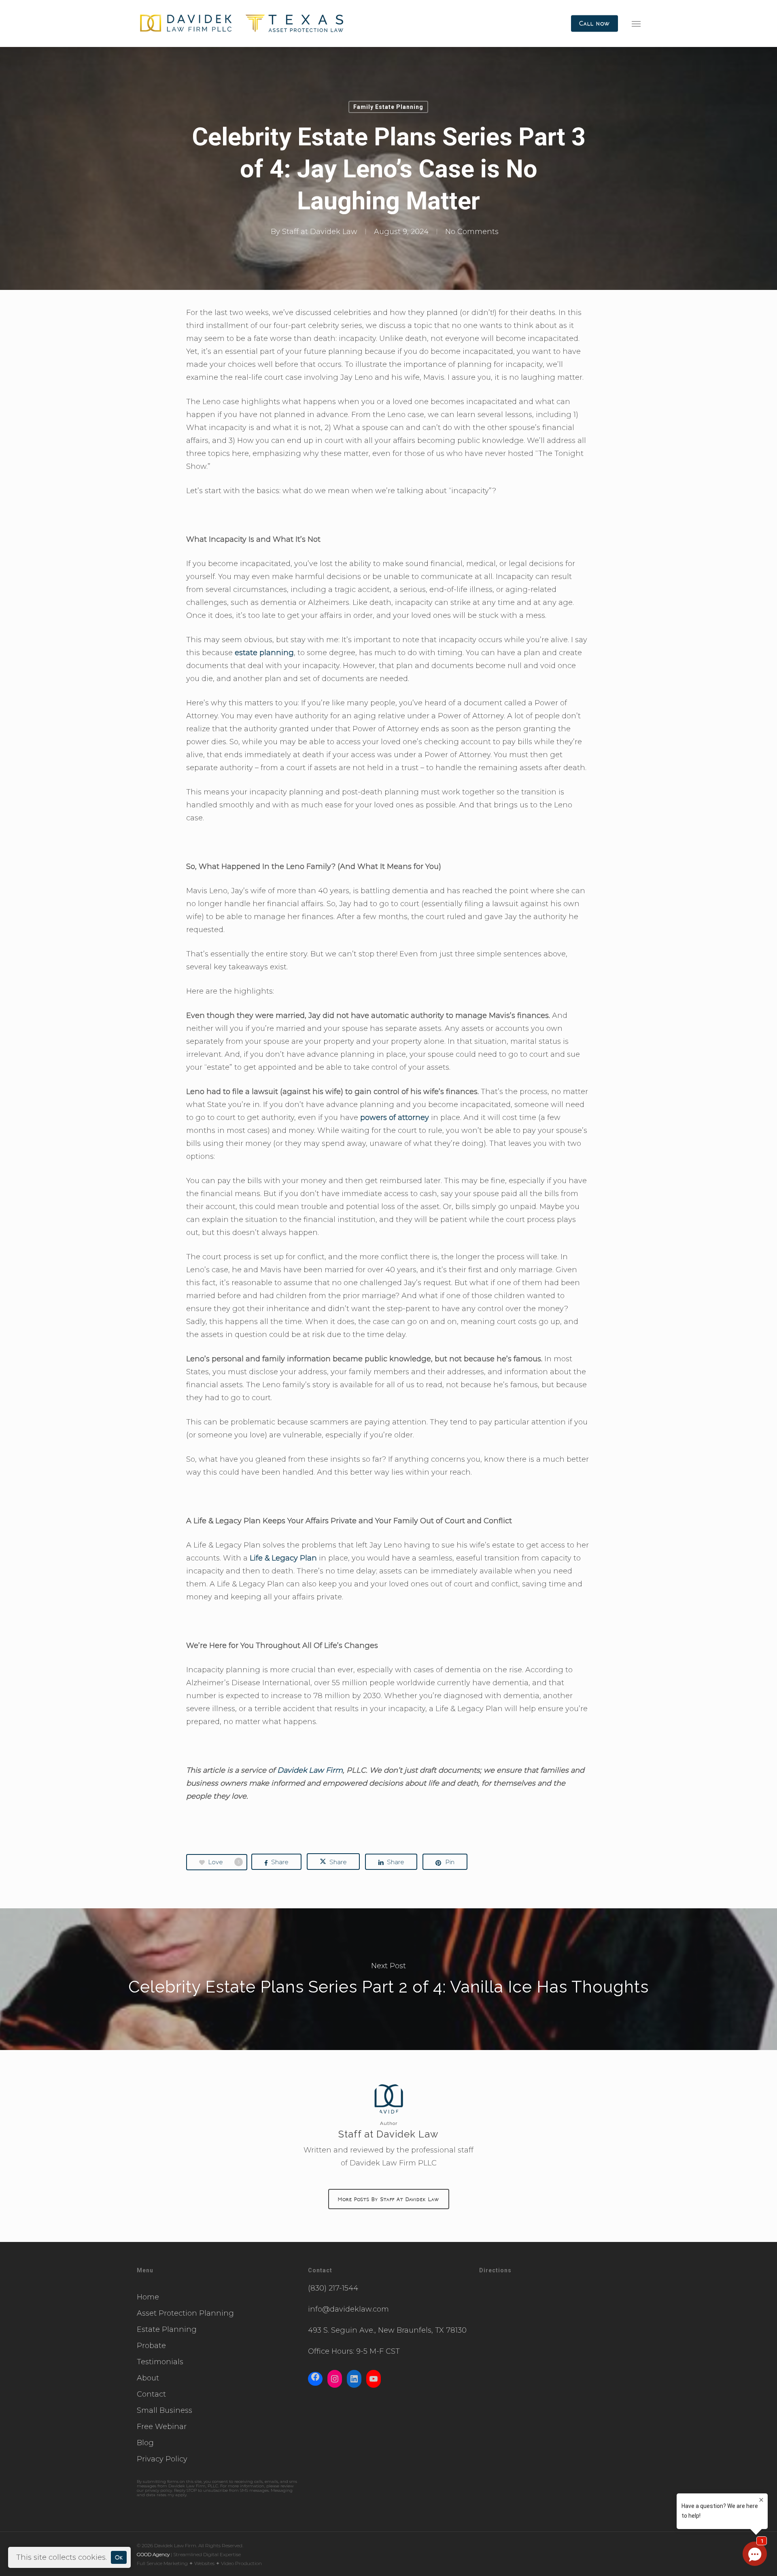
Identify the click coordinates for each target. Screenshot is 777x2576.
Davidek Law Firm (310, 1770)
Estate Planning (167, 2329)
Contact (151, 2394)
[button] (636, 23)
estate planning (264, 653)
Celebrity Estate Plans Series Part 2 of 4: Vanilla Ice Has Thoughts (388, 1979)
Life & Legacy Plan (283, 1558)
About (148, 2378)
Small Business (165, 2410)
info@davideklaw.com (348, 2309)
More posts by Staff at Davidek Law (389, 2199)
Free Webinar (162, 2427)
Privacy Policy (162, 2459)
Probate (151, 2346)
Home (148, 2297)
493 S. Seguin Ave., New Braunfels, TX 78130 (387, 2330)
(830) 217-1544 (333, 2288)
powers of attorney (395, 1118)
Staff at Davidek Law (320, 232)
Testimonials (160, 2362)
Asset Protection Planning (185, 2313)
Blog (145, 2443)
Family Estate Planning (388, 107)
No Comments (472, 232)
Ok (119, 2557)
